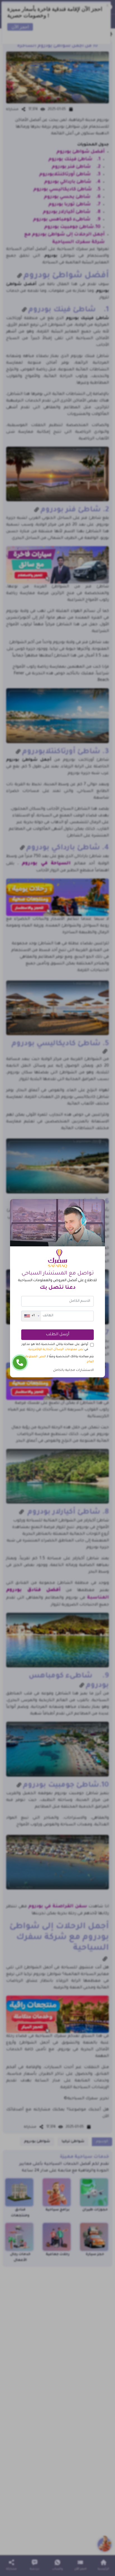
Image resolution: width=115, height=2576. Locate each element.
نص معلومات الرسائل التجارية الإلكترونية (56, 1349)
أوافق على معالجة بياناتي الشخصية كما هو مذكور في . (55, 1347)
